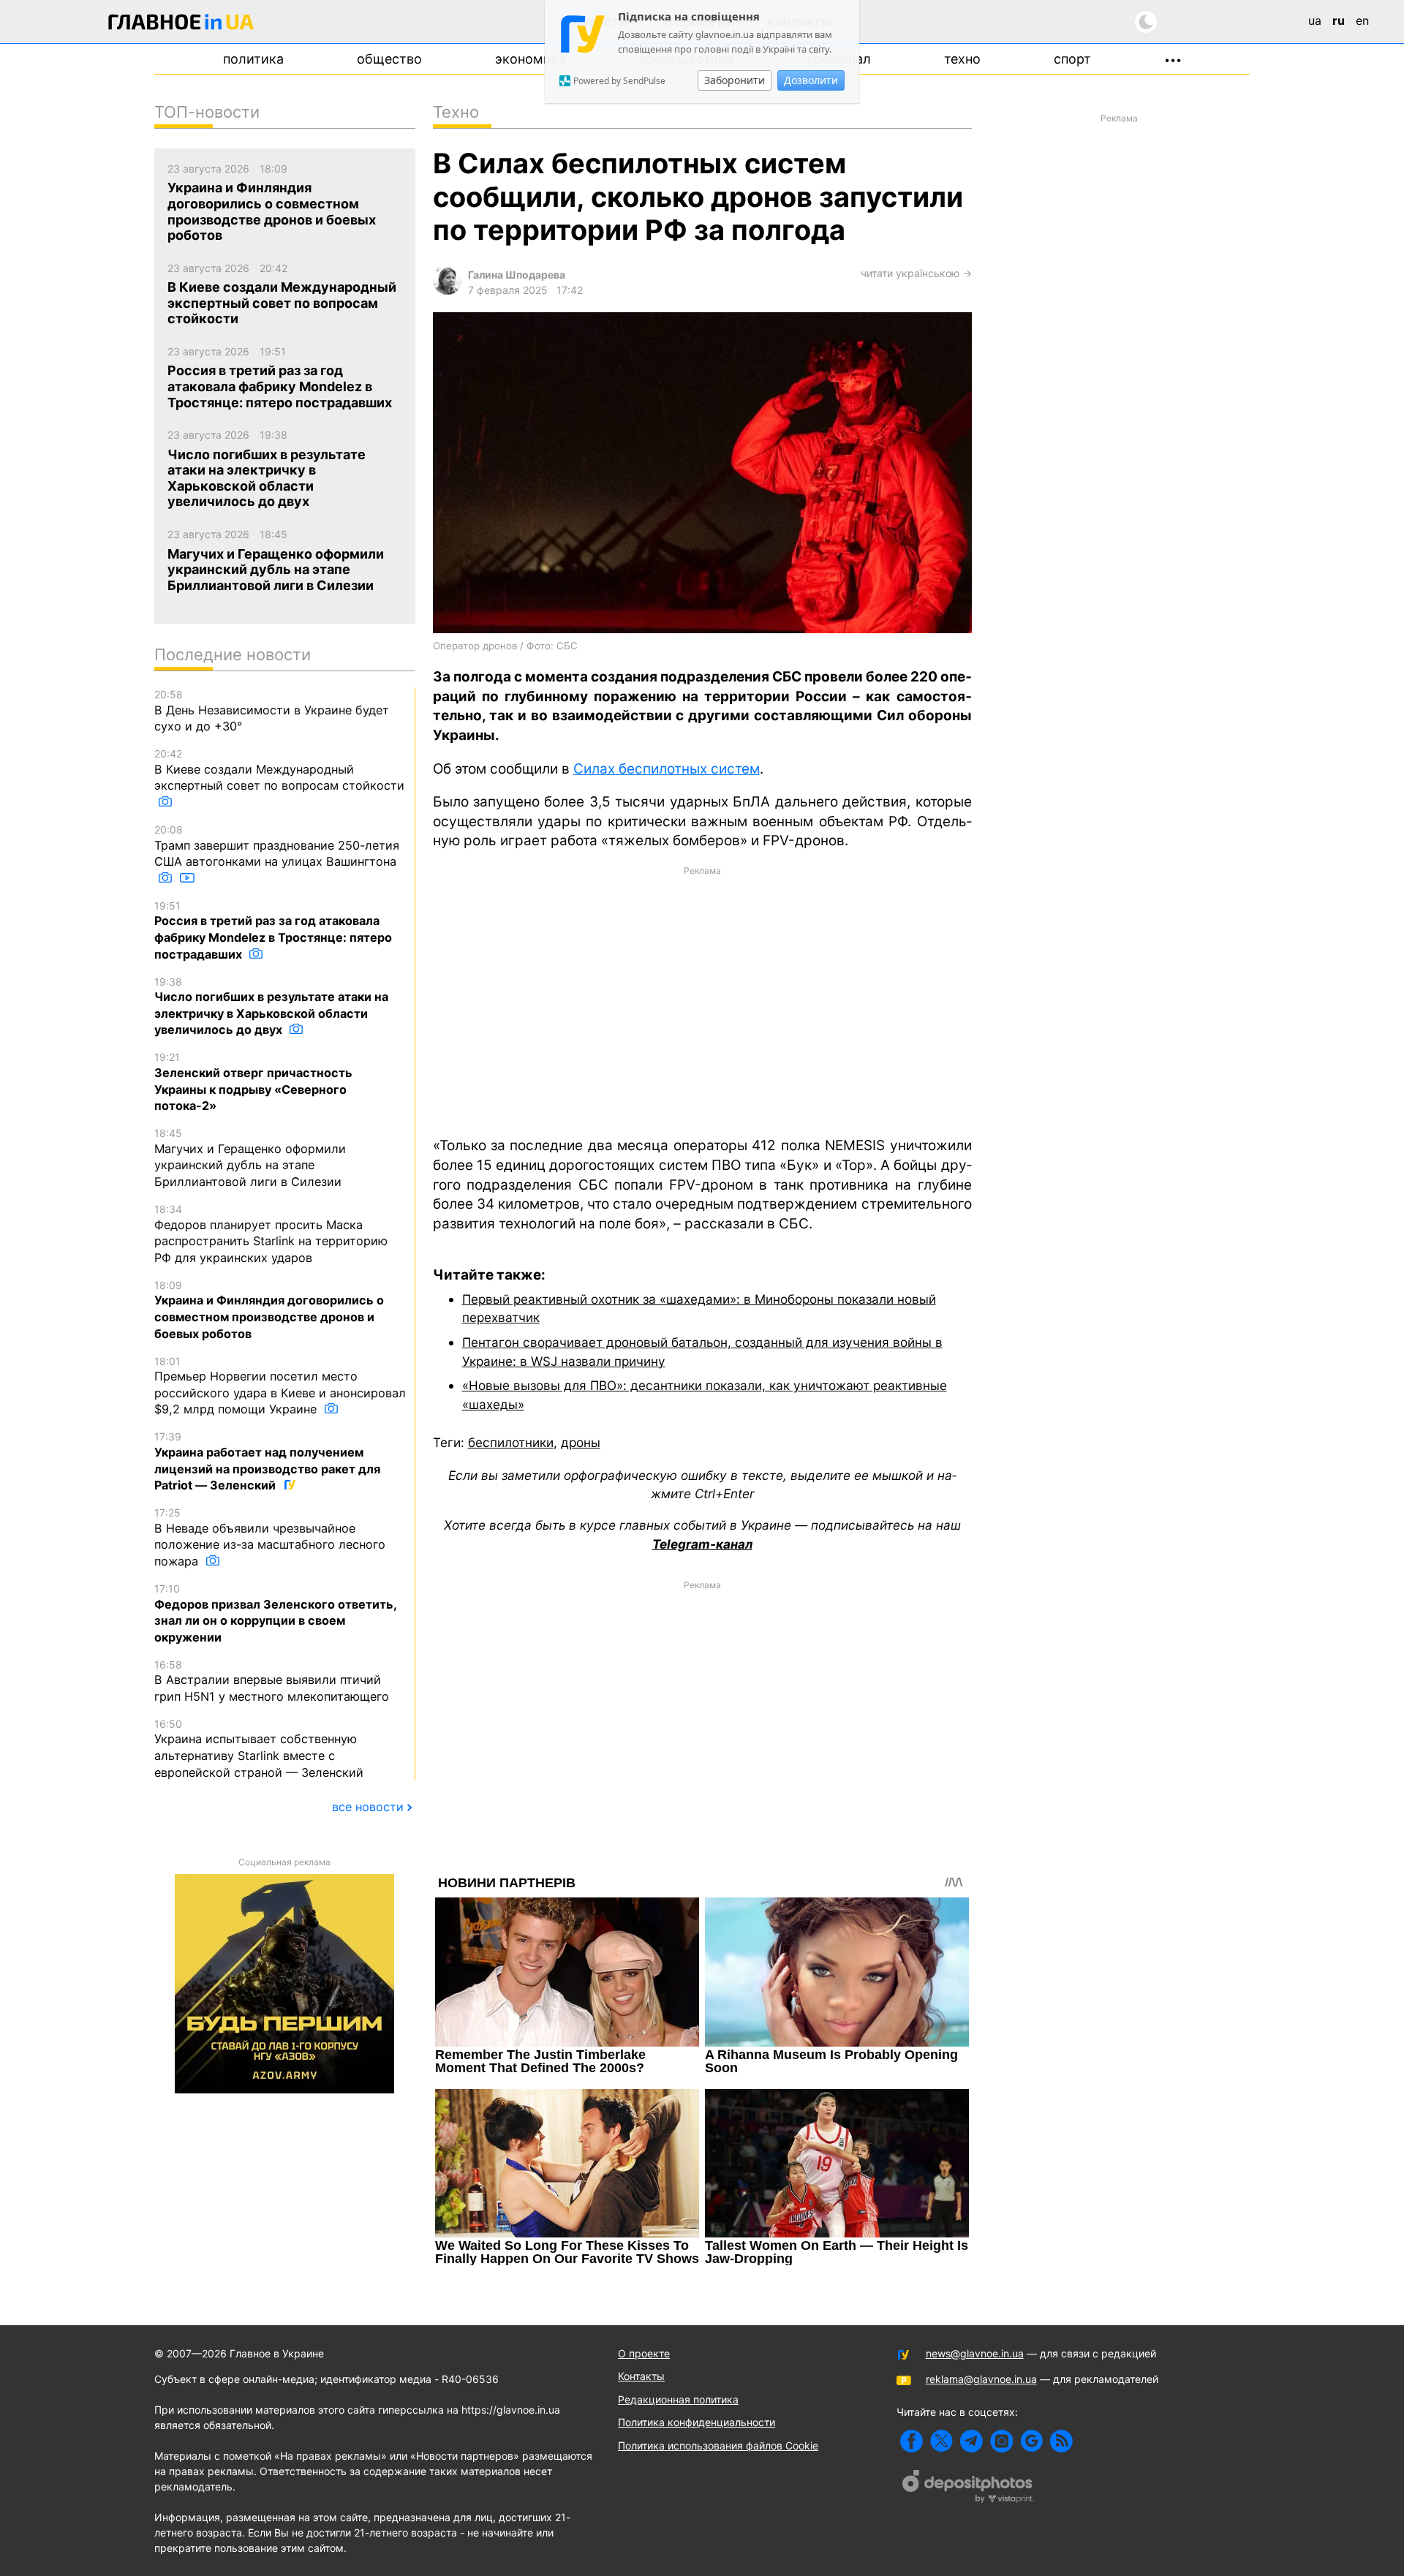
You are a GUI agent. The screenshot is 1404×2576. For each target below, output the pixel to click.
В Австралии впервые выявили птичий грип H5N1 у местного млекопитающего (272, 1681)
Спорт (1072, 59)
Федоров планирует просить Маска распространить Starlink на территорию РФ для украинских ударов (271, 1234)
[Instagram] (1001, 2441)
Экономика (531, 59)
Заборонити (735, 80)
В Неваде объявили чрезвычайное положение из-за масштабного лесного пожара (270, 1537)
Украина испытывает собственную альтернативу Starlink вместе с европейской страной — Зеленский (259, 1749)
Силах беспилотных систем (667, 769)
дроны (581, 1442)
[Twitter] (941, 2441)
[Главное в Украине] (181, 24)
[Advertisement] (702, 1000)
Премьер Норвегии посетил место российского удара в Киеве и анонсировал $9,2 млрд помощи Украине (280, 1386)
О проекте (644, 2353)
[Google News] (1031, 2441)
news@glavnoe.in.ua (975, 2353)
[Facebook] (912, 2441)
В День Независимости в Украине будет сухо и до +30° (272, 711)
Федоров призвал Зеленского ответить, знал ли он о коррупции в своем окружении (275, 1613)
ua (1315, 20)
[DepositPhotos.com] (968, 2488)
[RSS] (1061, 2441)
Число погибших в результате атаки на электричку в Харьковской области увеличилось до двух (271, 1006)
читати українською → (916, 273)
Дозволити (811, 80)
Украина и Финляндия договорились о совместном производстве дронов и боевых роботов (269, 1310)
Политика (253, 59)
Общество (389, 59)
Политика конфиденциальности (697, 2422)
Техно (962, 59)
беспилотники (511, 1442)
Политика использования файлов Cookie (718, 2445)
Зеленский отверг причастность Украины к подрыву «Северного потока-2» (253, 1082)
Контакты (641, 2376)
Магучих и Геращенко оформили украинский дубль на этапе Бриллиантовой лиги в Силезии (250, 1158)
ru (1339, 20)
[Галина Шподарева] (448, 291)
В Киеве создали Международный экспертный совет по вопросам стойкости (279, 770)
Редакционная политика (678, 2399)
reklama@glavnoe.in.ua (981, 2379)
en (1362, 20)
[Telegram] (971, 2441)
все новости (368, 1807)
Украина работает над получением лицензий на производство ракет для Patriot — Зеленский (267, 1461)
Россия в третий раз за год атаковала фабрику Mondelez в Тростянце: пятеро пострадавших (273, 930)
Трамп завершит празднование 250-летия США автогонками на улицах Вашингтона (277, 846)
